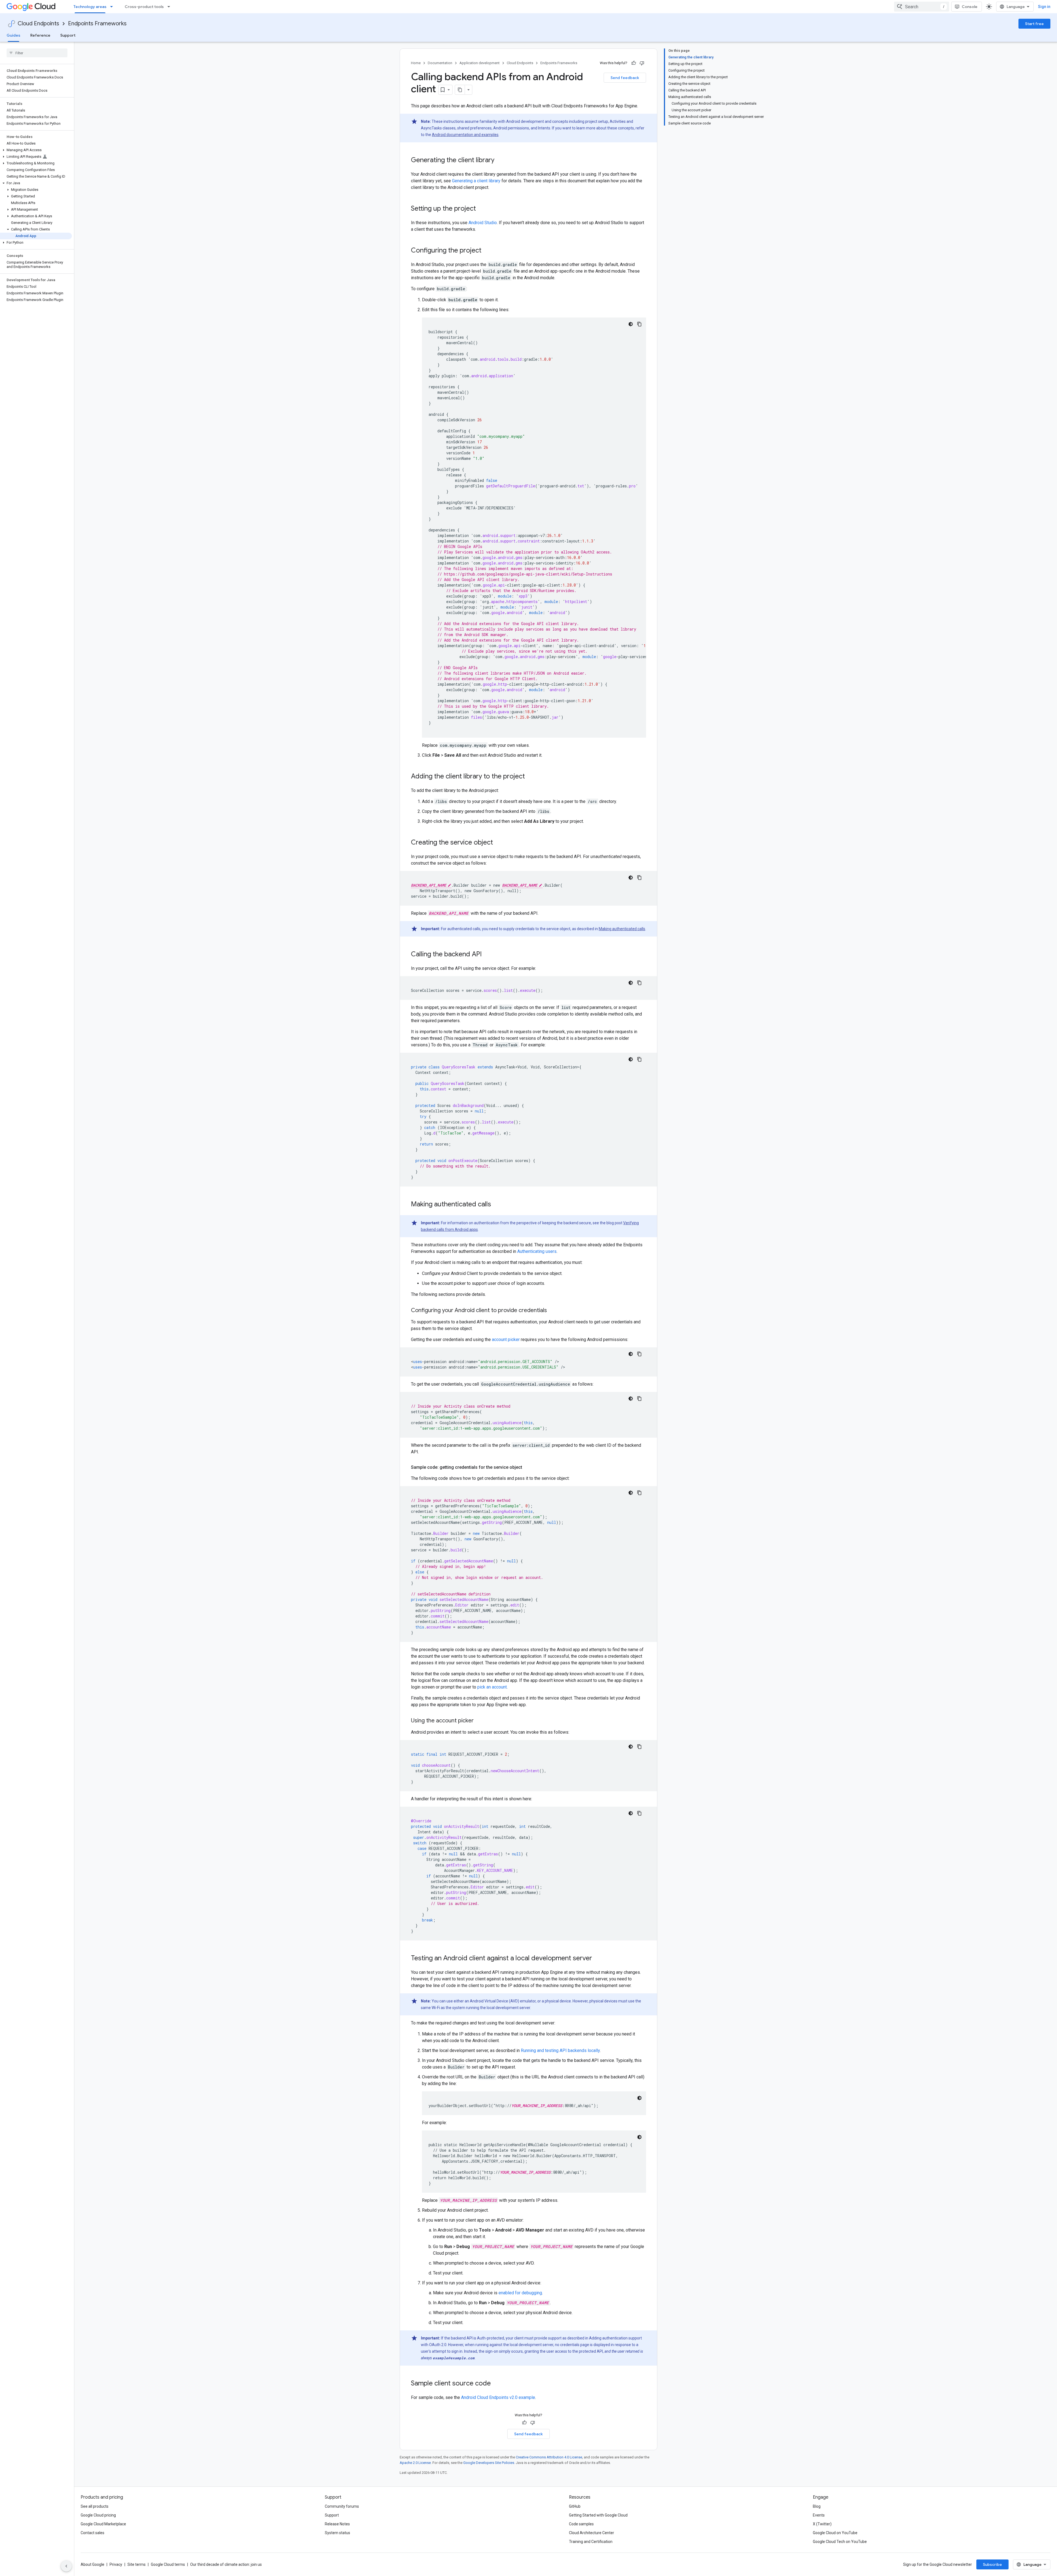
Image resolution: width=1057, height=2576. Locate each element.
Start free (1034, 24)
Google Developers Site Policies (489, 2463)
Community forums (342, 2506)
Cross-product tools (144, 7)
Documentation (440, 63)
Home (416, 63)
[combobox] (922, 7)
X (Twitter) (822, 2524)
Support (68, 35)
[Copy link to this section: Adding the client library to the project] (530, 777)
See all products (95, 2506)
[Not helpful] (642, 63)
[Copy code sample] (639, 324)
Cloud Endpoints (38, 24)
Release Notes (337, 2524)
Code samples (581, 2524)
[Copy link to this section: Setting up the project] (481, 209)
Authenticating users (537, 1251)
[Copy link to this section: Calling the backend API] (487, 955)
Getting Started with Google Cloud (598, 2515)
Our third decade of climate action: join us (226, 2564)
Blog (817, 2506)
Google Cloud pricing (98, 2515)
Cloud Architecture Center (592, 2533)
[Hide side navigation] (66, 2566)
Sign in (1044, 7)
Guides (13, 35)
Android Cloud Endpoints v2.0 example (498, 2397)
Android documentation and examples (465, 135)
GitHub (575, 2506)
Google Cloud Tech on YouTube (840, 2542)
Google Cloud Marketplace (103, 2524)
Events (819, 2515)
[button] (36, 150)
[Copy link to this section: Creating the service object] (498, 843)
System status (337, 2533)
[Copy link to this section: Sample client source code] (496, 2384)
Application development (480, 63)
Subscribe (992, 2564)
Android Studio (483, 223)
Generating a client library (476, 181)
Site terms (137, 2564)
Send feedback (625, 78)
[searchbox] (37, 53)
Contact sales (92, 2533)
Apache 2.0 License (415, 2463)
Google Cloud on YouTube (835, 2533)
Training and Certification (591, 2542)
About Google (92, 2564)
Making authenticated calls (622, 929)
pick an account (492, 1687)
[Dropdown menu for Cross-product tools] (170, 7)
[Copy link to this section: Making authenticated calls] (497, 1205)
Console (970, 7)
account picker (506, 1339)
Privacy (116, 2564)
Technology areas (90, 7)
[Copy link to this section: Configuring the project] (487, 251)
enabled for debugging (520, 2293)
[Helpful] (634, 63)
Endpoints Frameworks (97, 24)
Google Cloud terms (168, 2564)
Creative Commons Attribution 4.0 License (549, 2457)
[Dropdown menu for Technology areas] (113, 7)
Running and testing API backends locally (560, 2050)
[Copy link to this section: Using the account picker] (479, 1721)
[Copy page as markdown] (460, 90)
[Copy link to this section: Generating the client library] (500, 161)
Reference (40, 35)
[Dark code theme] (631, 324)
